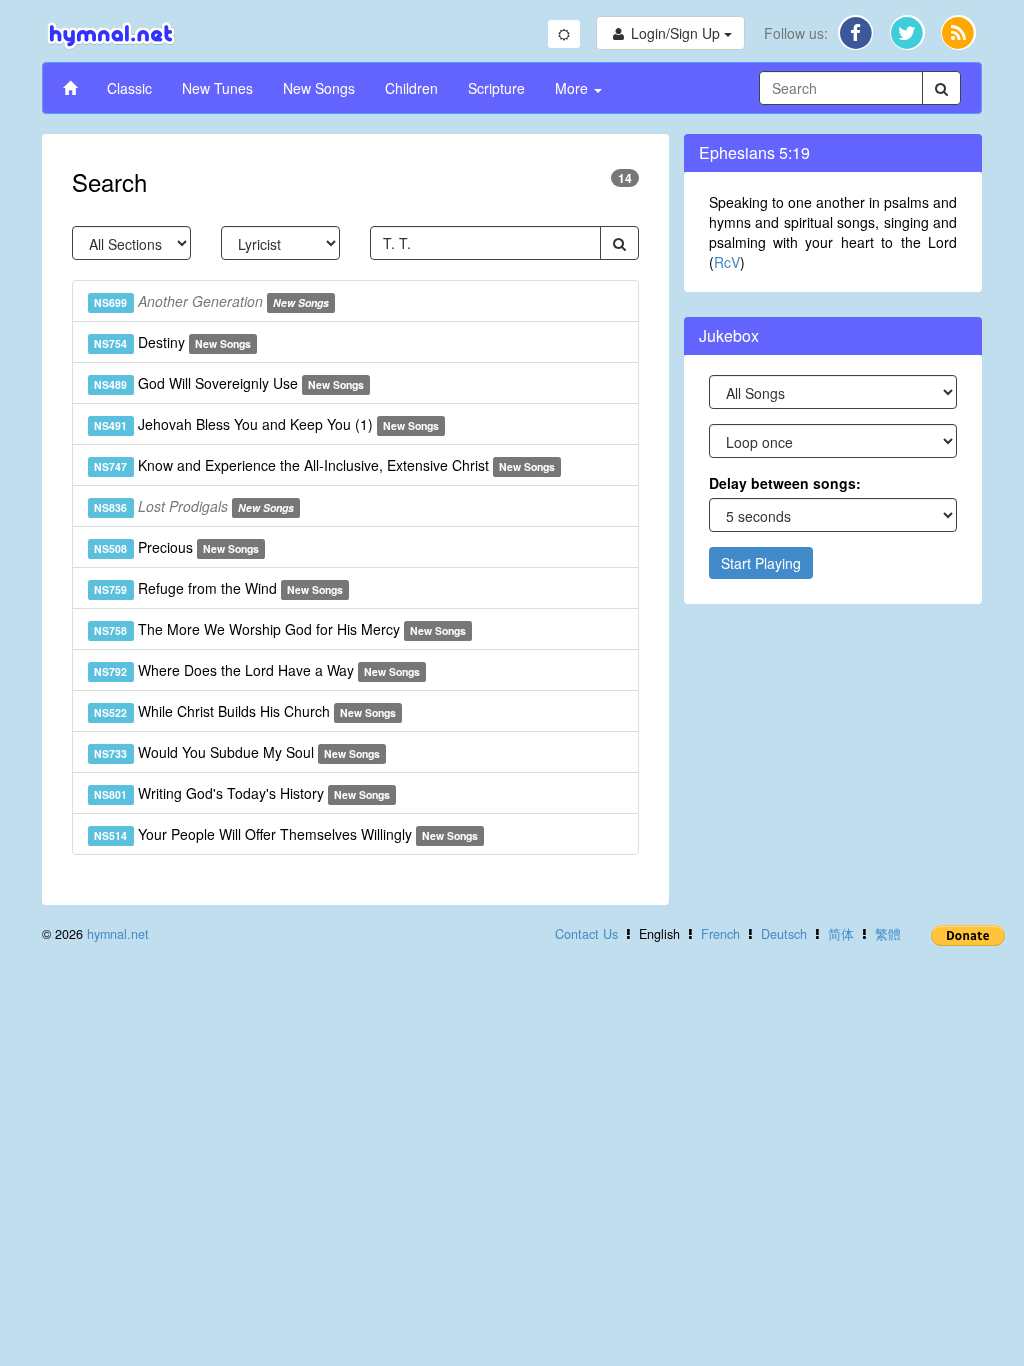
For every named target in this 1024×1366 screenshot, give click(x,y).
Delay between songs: (785, 483)
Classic (129, 88)
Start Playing (761, 563)
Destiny (172, 342)
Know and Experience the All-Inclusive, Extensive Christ (324, 465)
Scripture (496, 88)
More (573, 88)
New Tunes (217, 88)
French (720, 934)
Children (411, 88)
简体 (841, 934)
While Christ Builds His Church (245, 711)
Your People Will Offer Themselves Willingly (286, 834)
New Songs (319, 88)
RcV (727, 262)
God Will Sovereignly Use (229, 383)
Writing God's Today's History (242, 793)
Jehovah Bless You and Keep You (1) (266, 424)
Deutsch (784, 934)
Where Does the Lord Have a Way (257, 670)
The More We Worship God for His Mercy (280, 629)
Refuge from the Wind (218, 588)
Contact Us (586, 934)
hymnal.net (118, 934)
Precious (176, 547)
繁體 (888, 934)
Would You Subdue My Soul (237, 752)
